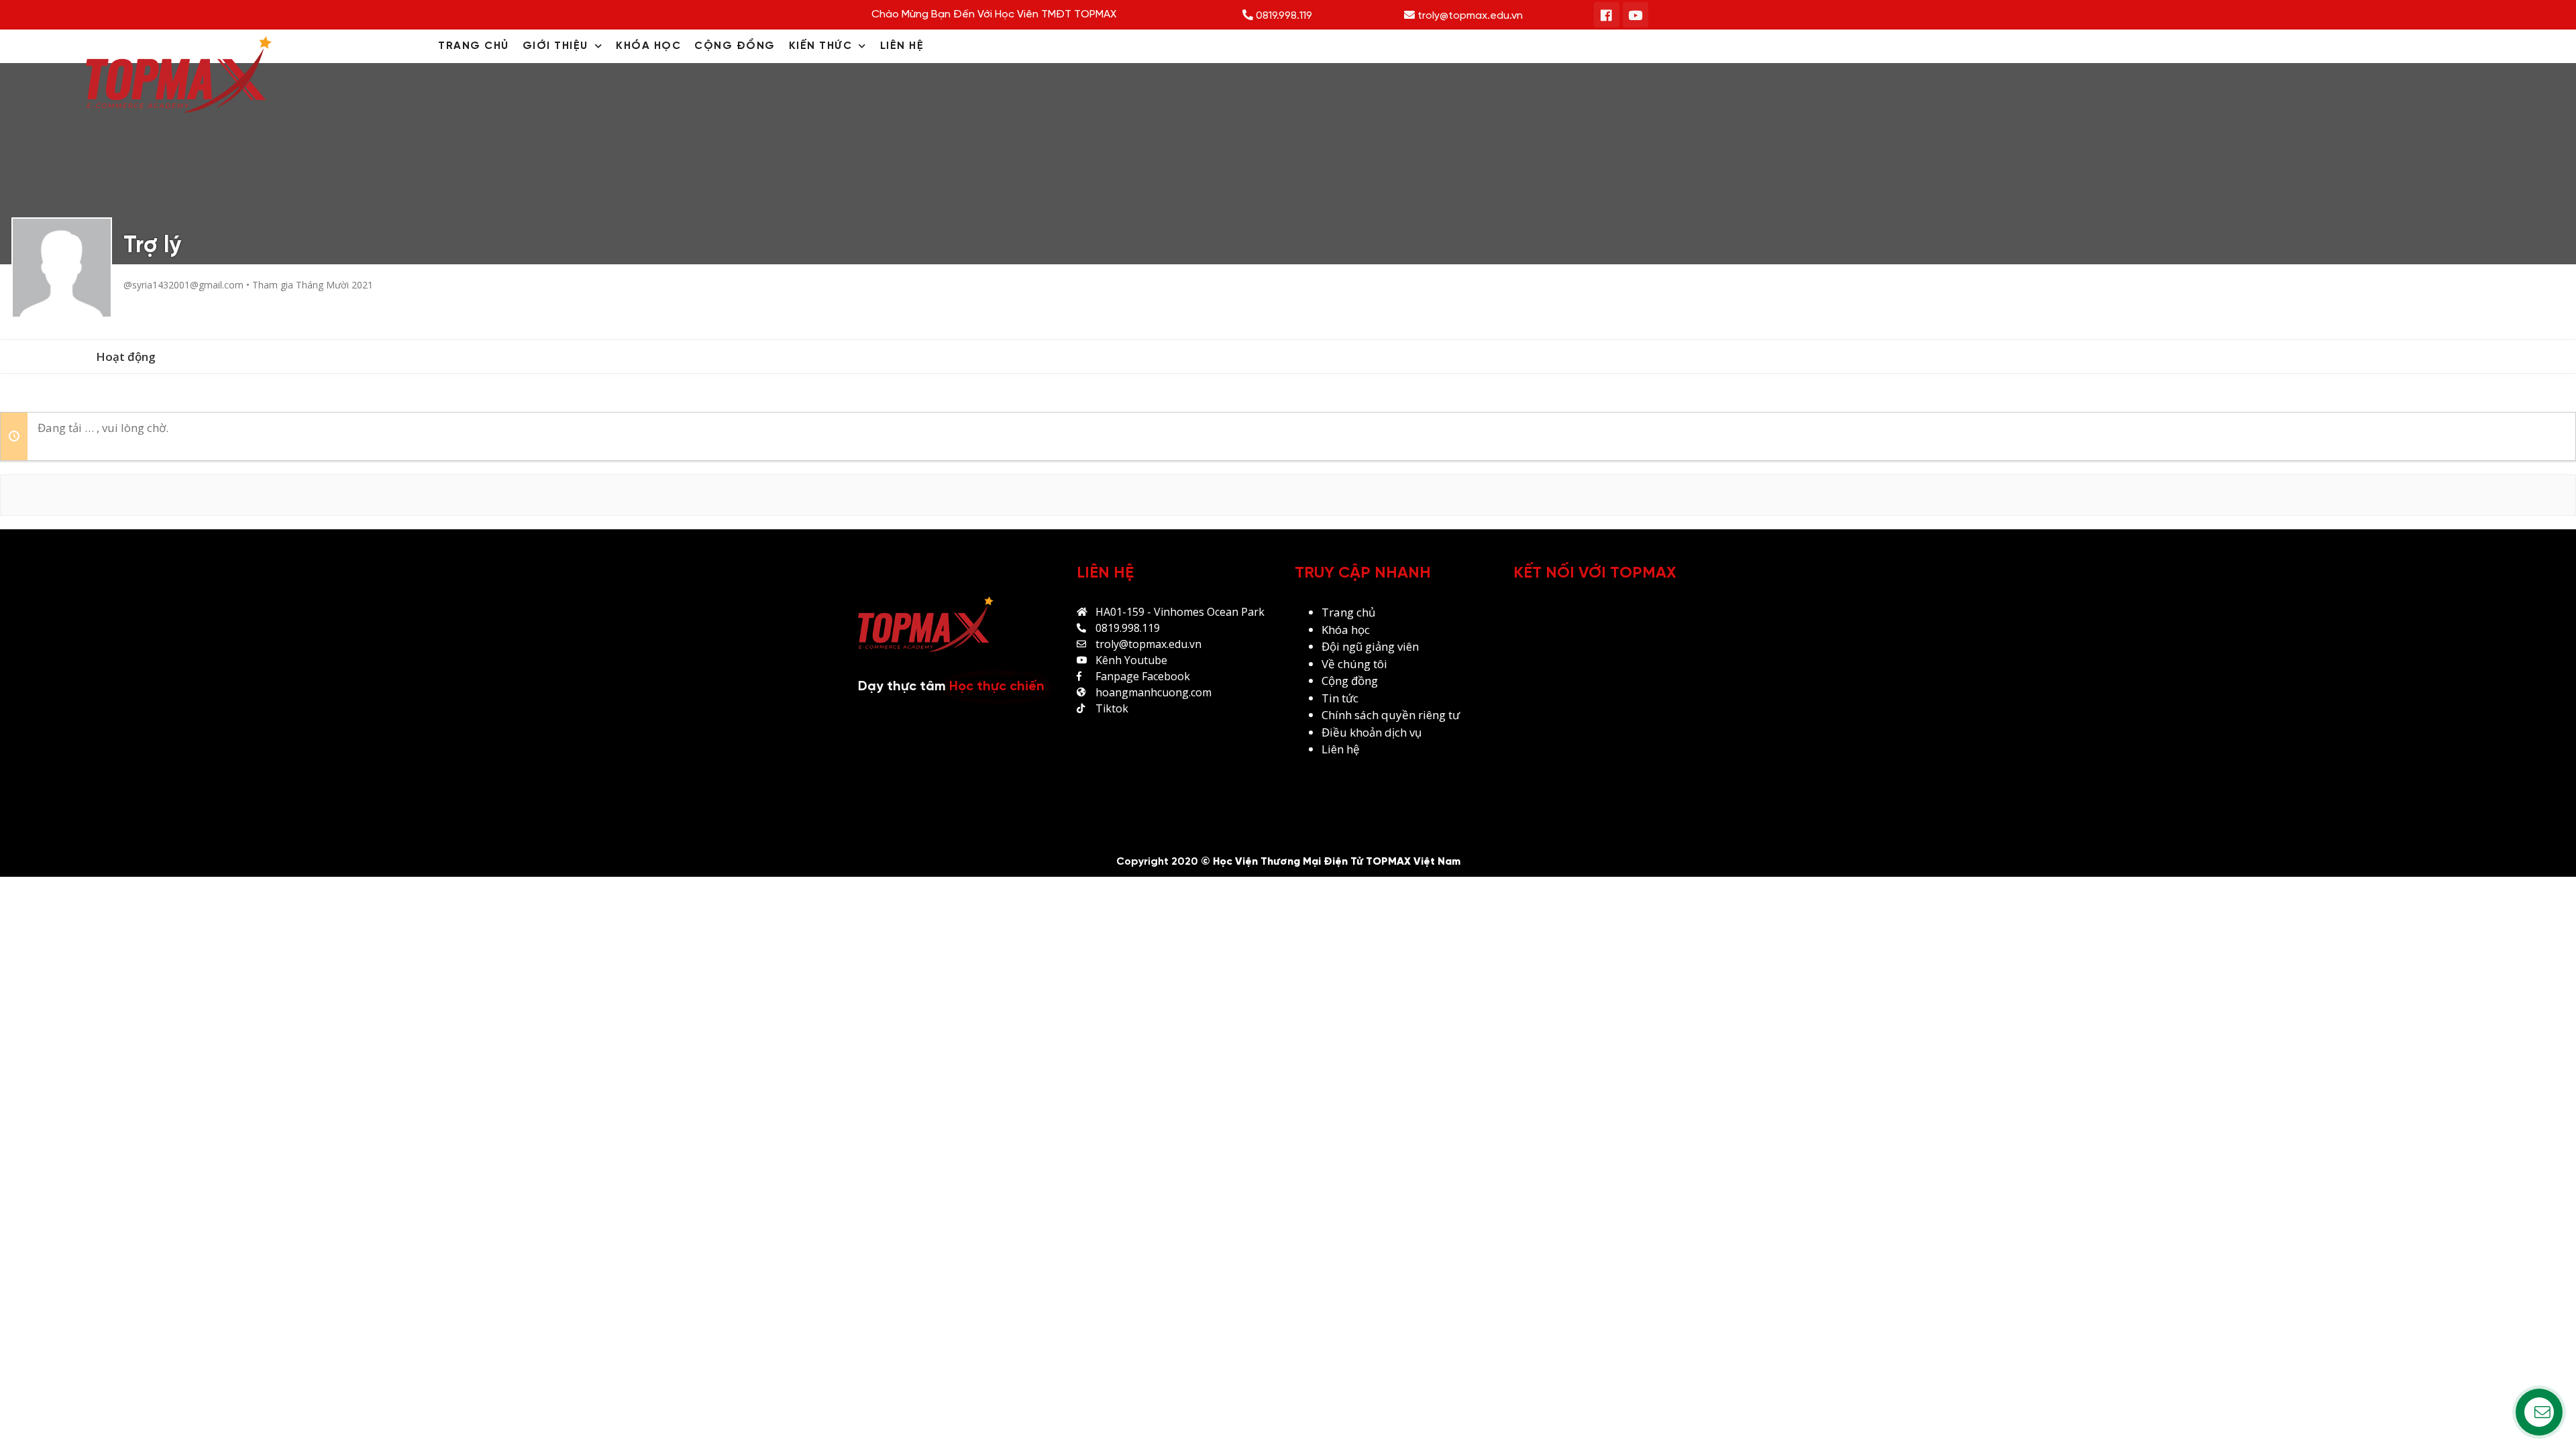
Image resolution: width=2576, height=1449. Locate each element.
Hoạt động (126, 357)
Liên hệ (1341, 749)
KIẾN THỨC (821, 46)
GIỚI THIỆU (555, 46)
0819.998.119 (1283, 16)
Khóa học (1346, 630)
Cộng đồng (1350, 681)
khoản (1367, 732)
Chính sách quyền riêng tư (1392, 715)
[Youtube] (1635, 15)
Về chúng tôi (1354, 664)
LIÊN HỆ (902, 46)
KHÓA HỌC (648, 46)
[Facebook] (1607, 15)
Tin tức (1340, 698)
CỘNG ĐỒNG (735, 46)
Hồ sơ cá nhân (45, 357)
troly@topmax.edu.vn (1469, 16)
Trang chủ (1348, 612)
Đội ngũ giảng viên (1370, 646)
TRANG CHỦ (474, 46)
